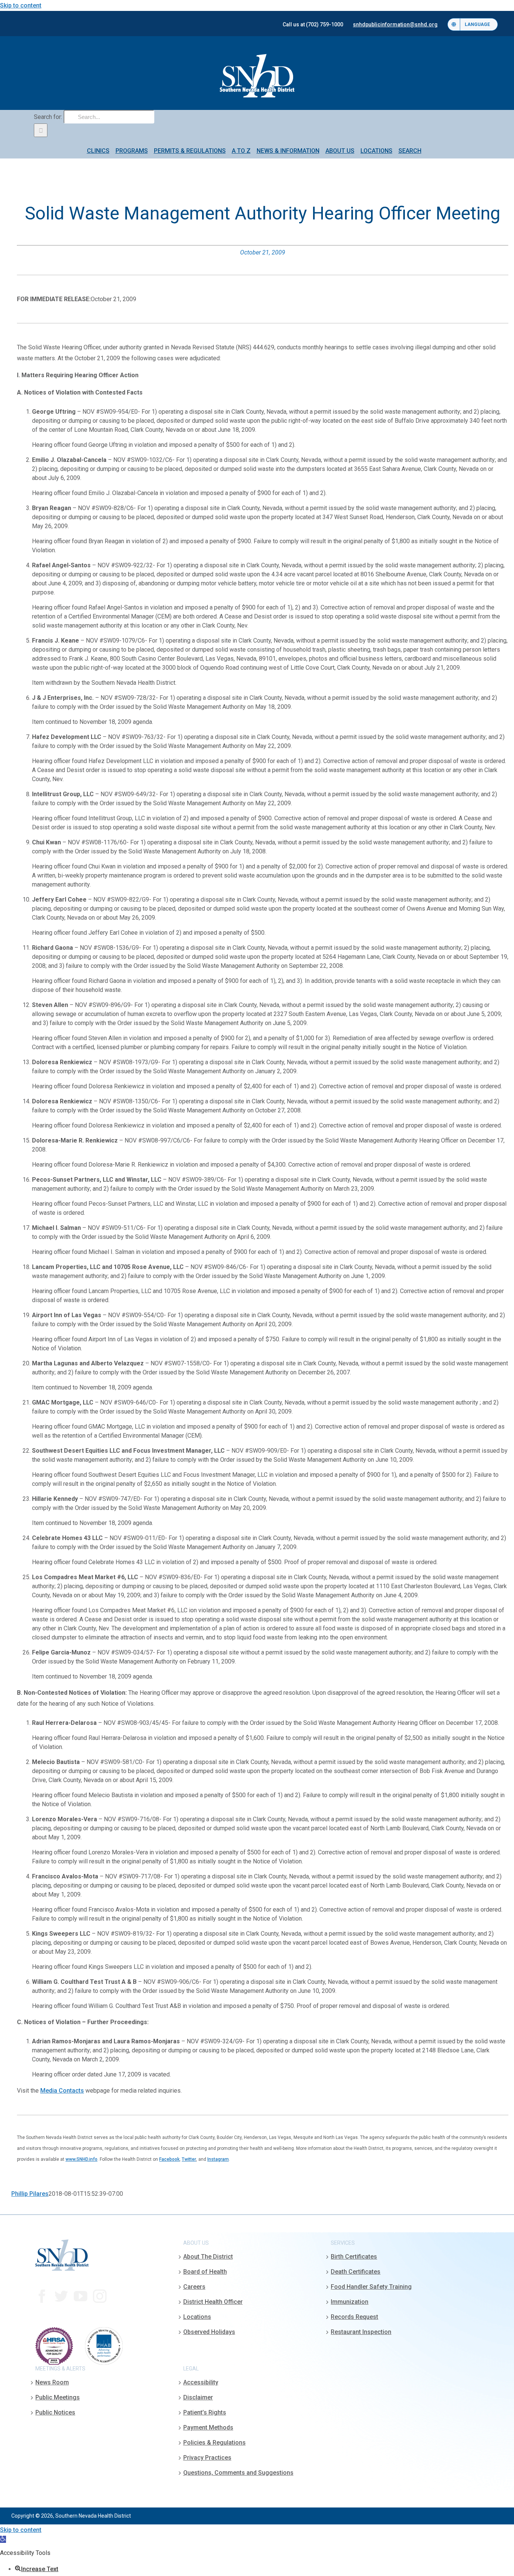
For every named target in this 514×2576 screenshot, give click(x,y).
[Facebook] (42, 2296)
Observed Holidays (209, 2332)
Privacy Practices (207, 2458)
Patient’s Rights (205, 2412)
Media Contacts (62, 2091)
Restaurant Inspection (361, 2332)
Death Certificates (356, 2272)
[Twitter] (61, 2296)
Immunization (350, 2302)
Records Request (354, 2317)
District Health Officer (213, 2302)
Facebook (169, 2159)
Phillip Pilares (30, 2194)
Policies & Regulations (214, 2443)
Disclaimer (198, 2397)
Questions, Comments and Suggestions (238, 2473)
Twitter (189, 2159)
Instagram (218, 2159)
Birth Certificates (354, 2257)
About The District (208, 2257)
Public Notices (55, 2412)
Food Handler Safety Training (371, 2287)
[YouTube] (81, 2296)
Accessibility (201, 2382)
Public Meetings (58, 2397)
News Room (52, 2382)
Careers (194, 2287)
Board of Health (205, 2272)
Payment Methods (208, 2427)
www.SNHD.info (81, 2159)
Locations (197, 2317)
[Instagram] (100, 2296)
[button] (3, 2539)
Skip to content (21, 5)
